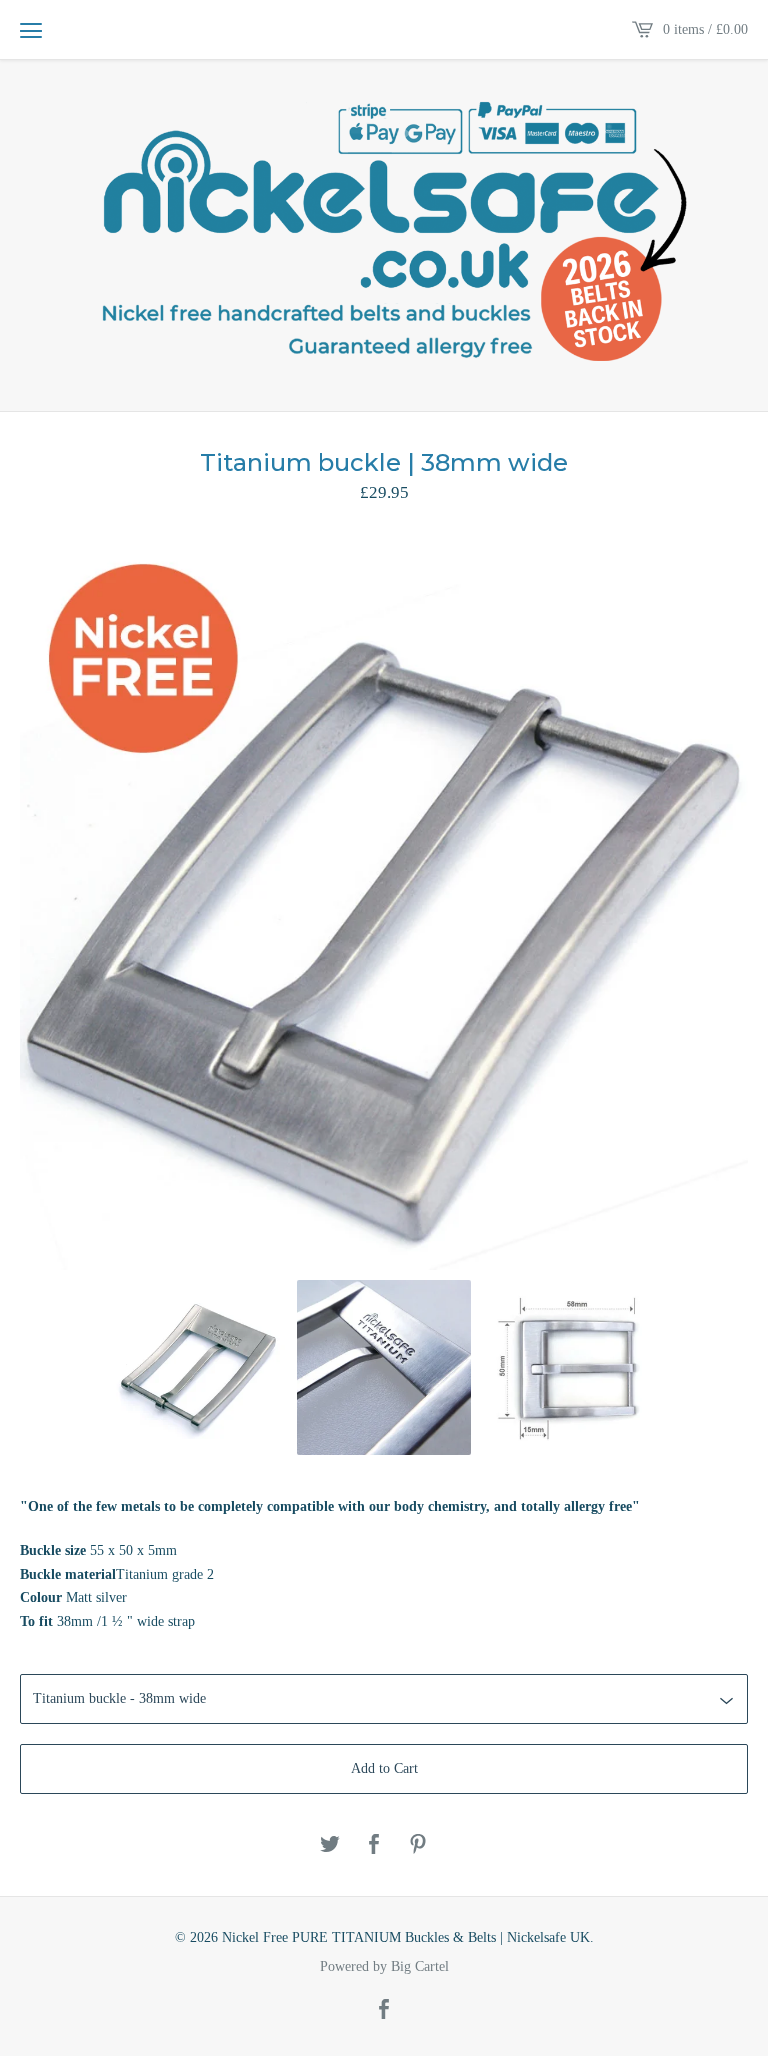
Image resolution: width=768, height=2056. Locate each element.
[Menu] (31, 30)
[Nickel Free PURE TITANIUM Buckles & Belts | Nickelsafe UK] (384, 233)
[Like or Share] (374, 1845)
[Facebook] (384, 2011)
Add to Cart (384, 1768)
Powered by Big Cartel (384, 1967)
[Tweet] (330, 1845)
